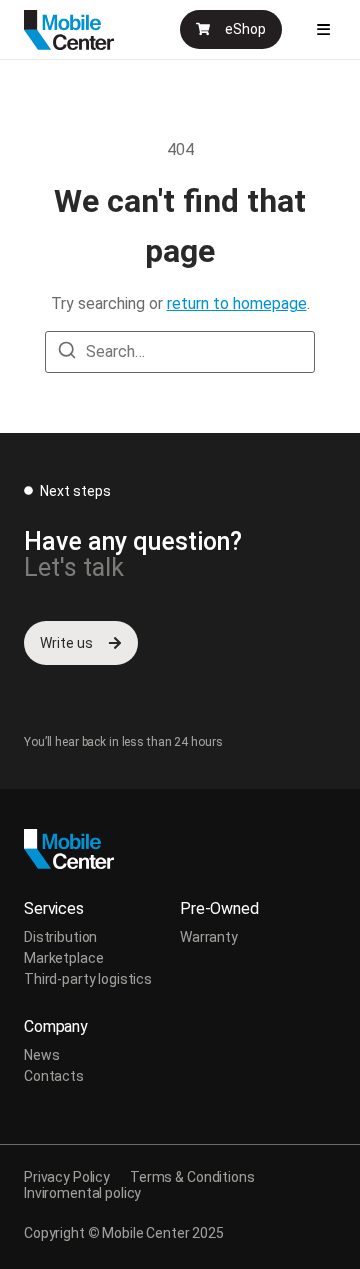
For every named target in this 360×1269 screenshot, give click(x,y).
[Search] (67, 353)
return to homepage (237, 303)
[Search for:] (180, 352)
